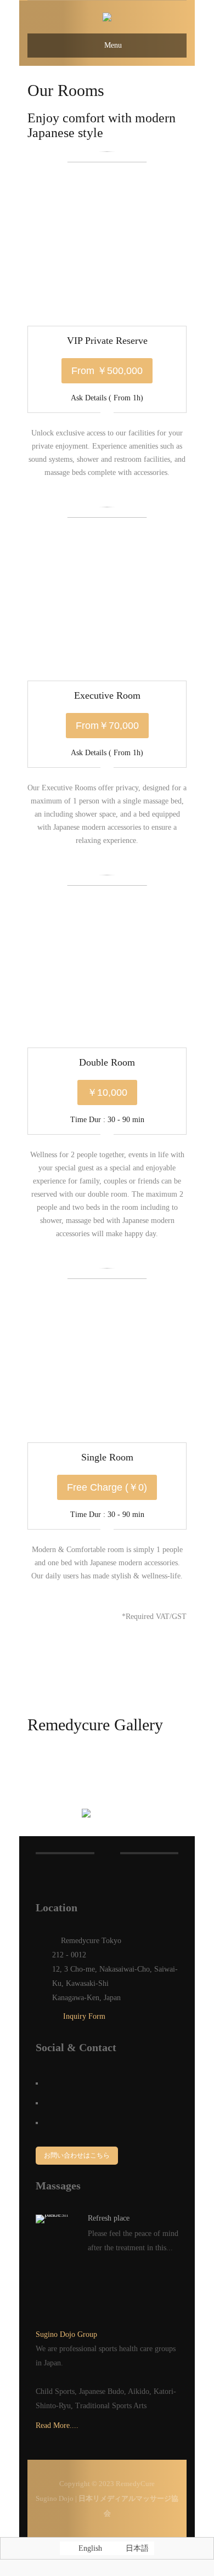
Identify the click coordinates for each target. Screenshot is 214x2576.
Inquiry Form (83, 2016)
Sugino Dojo (55, 2498)
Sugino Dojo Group (66, 2334)
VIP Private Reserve (107, 341)
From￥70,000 (107, 726)
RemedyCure (135, 2484)
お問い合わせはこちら (77, 2155)
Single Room (107, 1457)
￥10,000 (107, 1092)
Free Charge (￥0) (107, 1487)
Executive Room (107, 695)
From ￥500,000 (107, 371)
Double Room (107, 1062)
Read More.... (57, 2425)
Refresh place (109, 2218)
